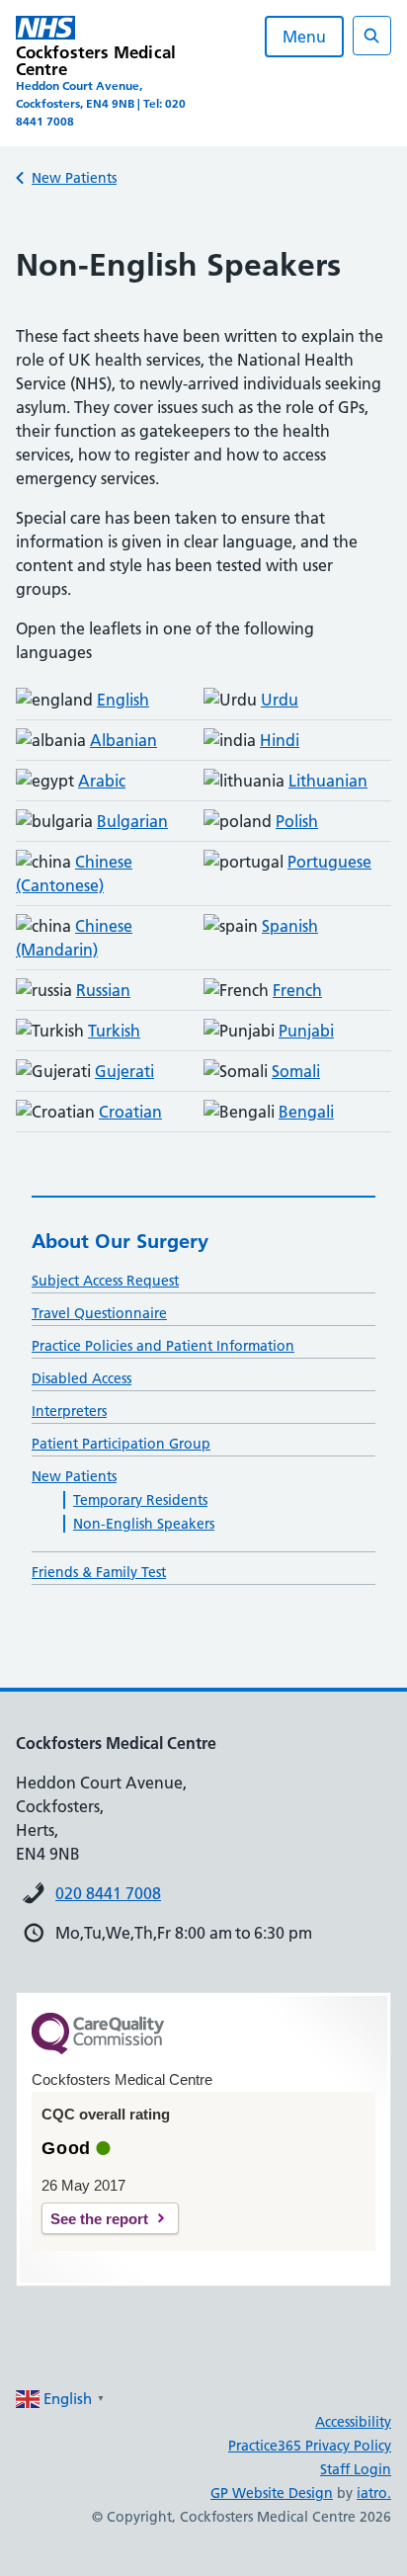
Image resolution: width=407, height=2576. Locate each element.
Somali (296, 1071)
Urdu (280, 700)
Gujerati (124, 1071)
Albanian (123, 740)
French (297, 990)
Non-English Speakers (144, 1524)
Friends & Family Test (99, 1572)
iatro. (374, 2493)
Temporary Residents (140, 1500)
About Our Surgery (120, 1241)
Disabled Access (81, 1378)
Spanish (290, 926)
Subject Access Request (105, 1281)
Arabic (102, 781)
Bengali (306, 1112)
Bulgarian (132, 821)
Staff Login (356, 2469)
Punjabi (306, 1031)
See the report (99, 2219)
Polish (297, 821)
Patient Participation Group (121, 1444)
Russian (103, 990)
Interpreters (69, 1411)
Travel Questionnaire (99, 1313)
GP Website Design (272, 2493)
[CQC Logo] (98, 2049)
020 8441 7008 (108, 1893)
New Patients (74, 178)
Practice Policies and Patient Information (163, 1346)
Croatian (130, 1112)
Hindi (280, 740)
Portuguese (329, 862)
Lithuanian (328, 781)
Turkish (114, 1031)
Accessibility (353, 2422)
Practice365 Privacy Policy (310, 2446)
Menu (304, 37)
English (123, 700)
